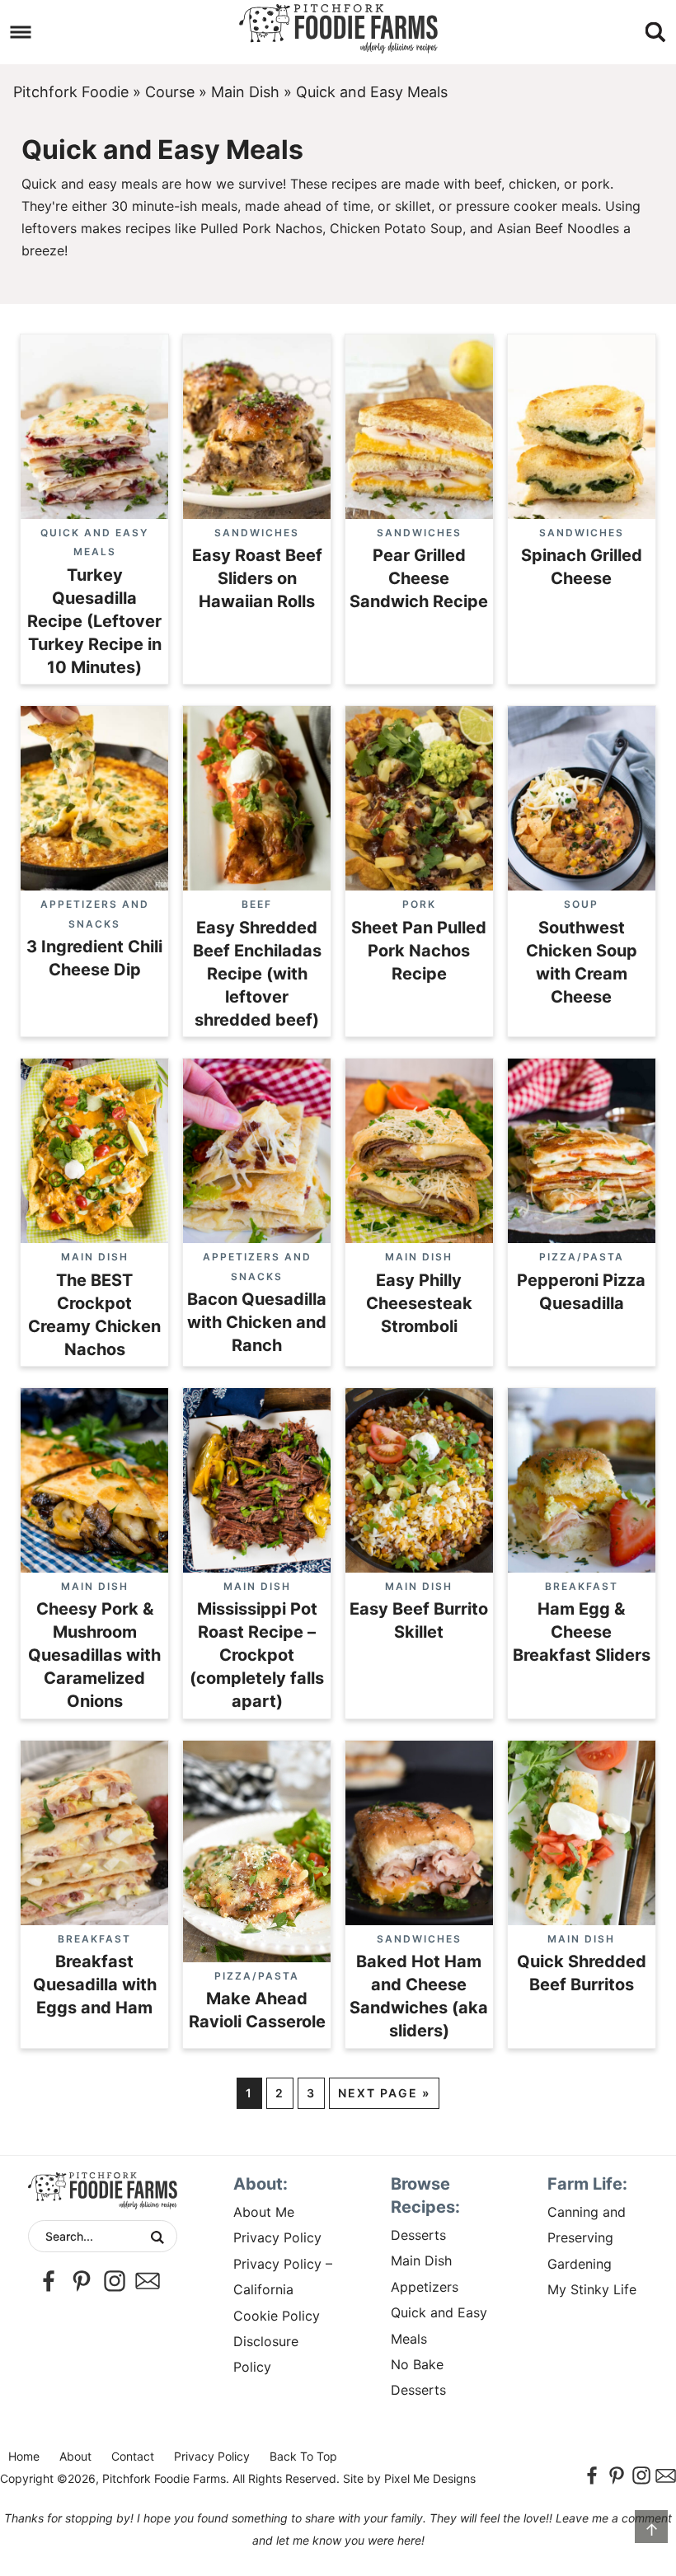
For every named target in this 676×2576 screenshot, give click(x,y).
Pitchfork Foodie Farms (338, 29)
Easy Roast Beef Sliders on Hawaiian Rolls (257, 578)
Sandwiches (257, 533)
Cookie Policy (277, 2316)
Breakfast (582, 1586)
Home (24, 2456)
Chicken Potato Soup (396, 228)
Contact (133, 2456)
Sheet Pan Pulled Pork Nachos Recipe (419, 951)
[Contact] (148, 2281)
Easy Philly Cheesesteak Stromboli (419, 1303)
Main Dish (245, 92)
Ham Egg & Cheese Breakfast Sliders (582, 1632)
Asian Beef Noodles (558, 228)
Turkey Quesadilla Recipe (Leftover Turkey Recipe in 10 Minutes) (94, 621)
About (75, 2456)
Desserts (418, 2235)
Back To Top (303, 2456)
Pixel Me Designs (430, 2478)
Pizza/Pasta (582, 1257)
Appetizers (425, 2287)
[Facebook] (49, 2281)
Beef (257, 904)
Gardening (580, 2264)
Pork (419, 904)
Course (170, 92)
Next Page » (384, 2093)
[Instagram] (115, 2281)
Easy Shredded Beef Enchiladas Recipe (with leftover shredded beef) (257, 974)
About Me (264, 2212)
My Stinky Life (592, 2289)
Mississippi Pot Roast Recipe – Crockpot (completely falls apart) (257, 1655)
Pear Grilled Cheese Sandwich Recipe (419, 578)
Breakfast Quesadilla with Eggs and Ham (95, 1985)
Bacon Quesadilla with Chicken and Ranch (257, 1322)
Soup (581, 904)
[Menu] (21, 33)
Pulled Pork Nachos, (263, 228)
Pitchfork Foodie (71, 92)
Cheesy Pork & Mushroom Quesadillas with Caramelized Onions (94, 1655)
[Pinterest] (82, 2281)
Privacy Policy (277, 2237)
